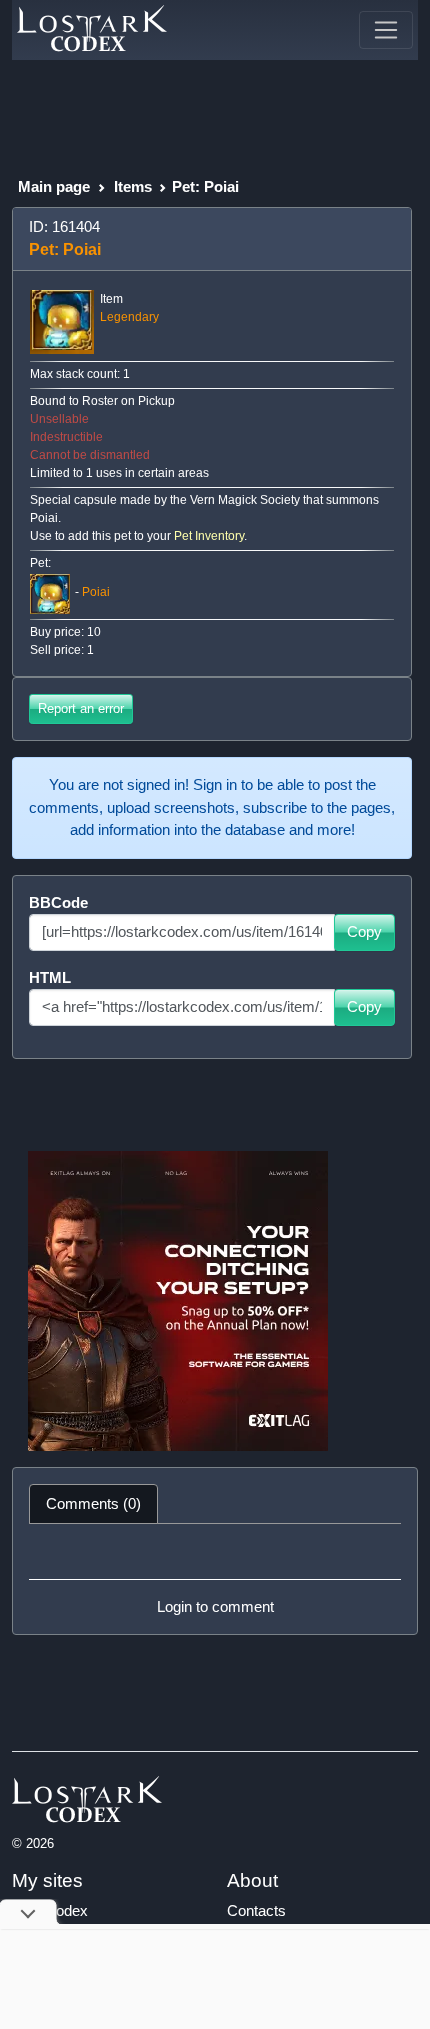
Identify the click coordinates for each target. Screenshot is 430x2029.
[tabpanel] (215, 1579)
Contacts (256, 1910)
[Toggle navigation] (386, 30)
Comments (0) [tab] (93, 1503)
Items (133, 186)
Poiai (96, 593)
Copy (364, 931)
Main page (54, 186)
